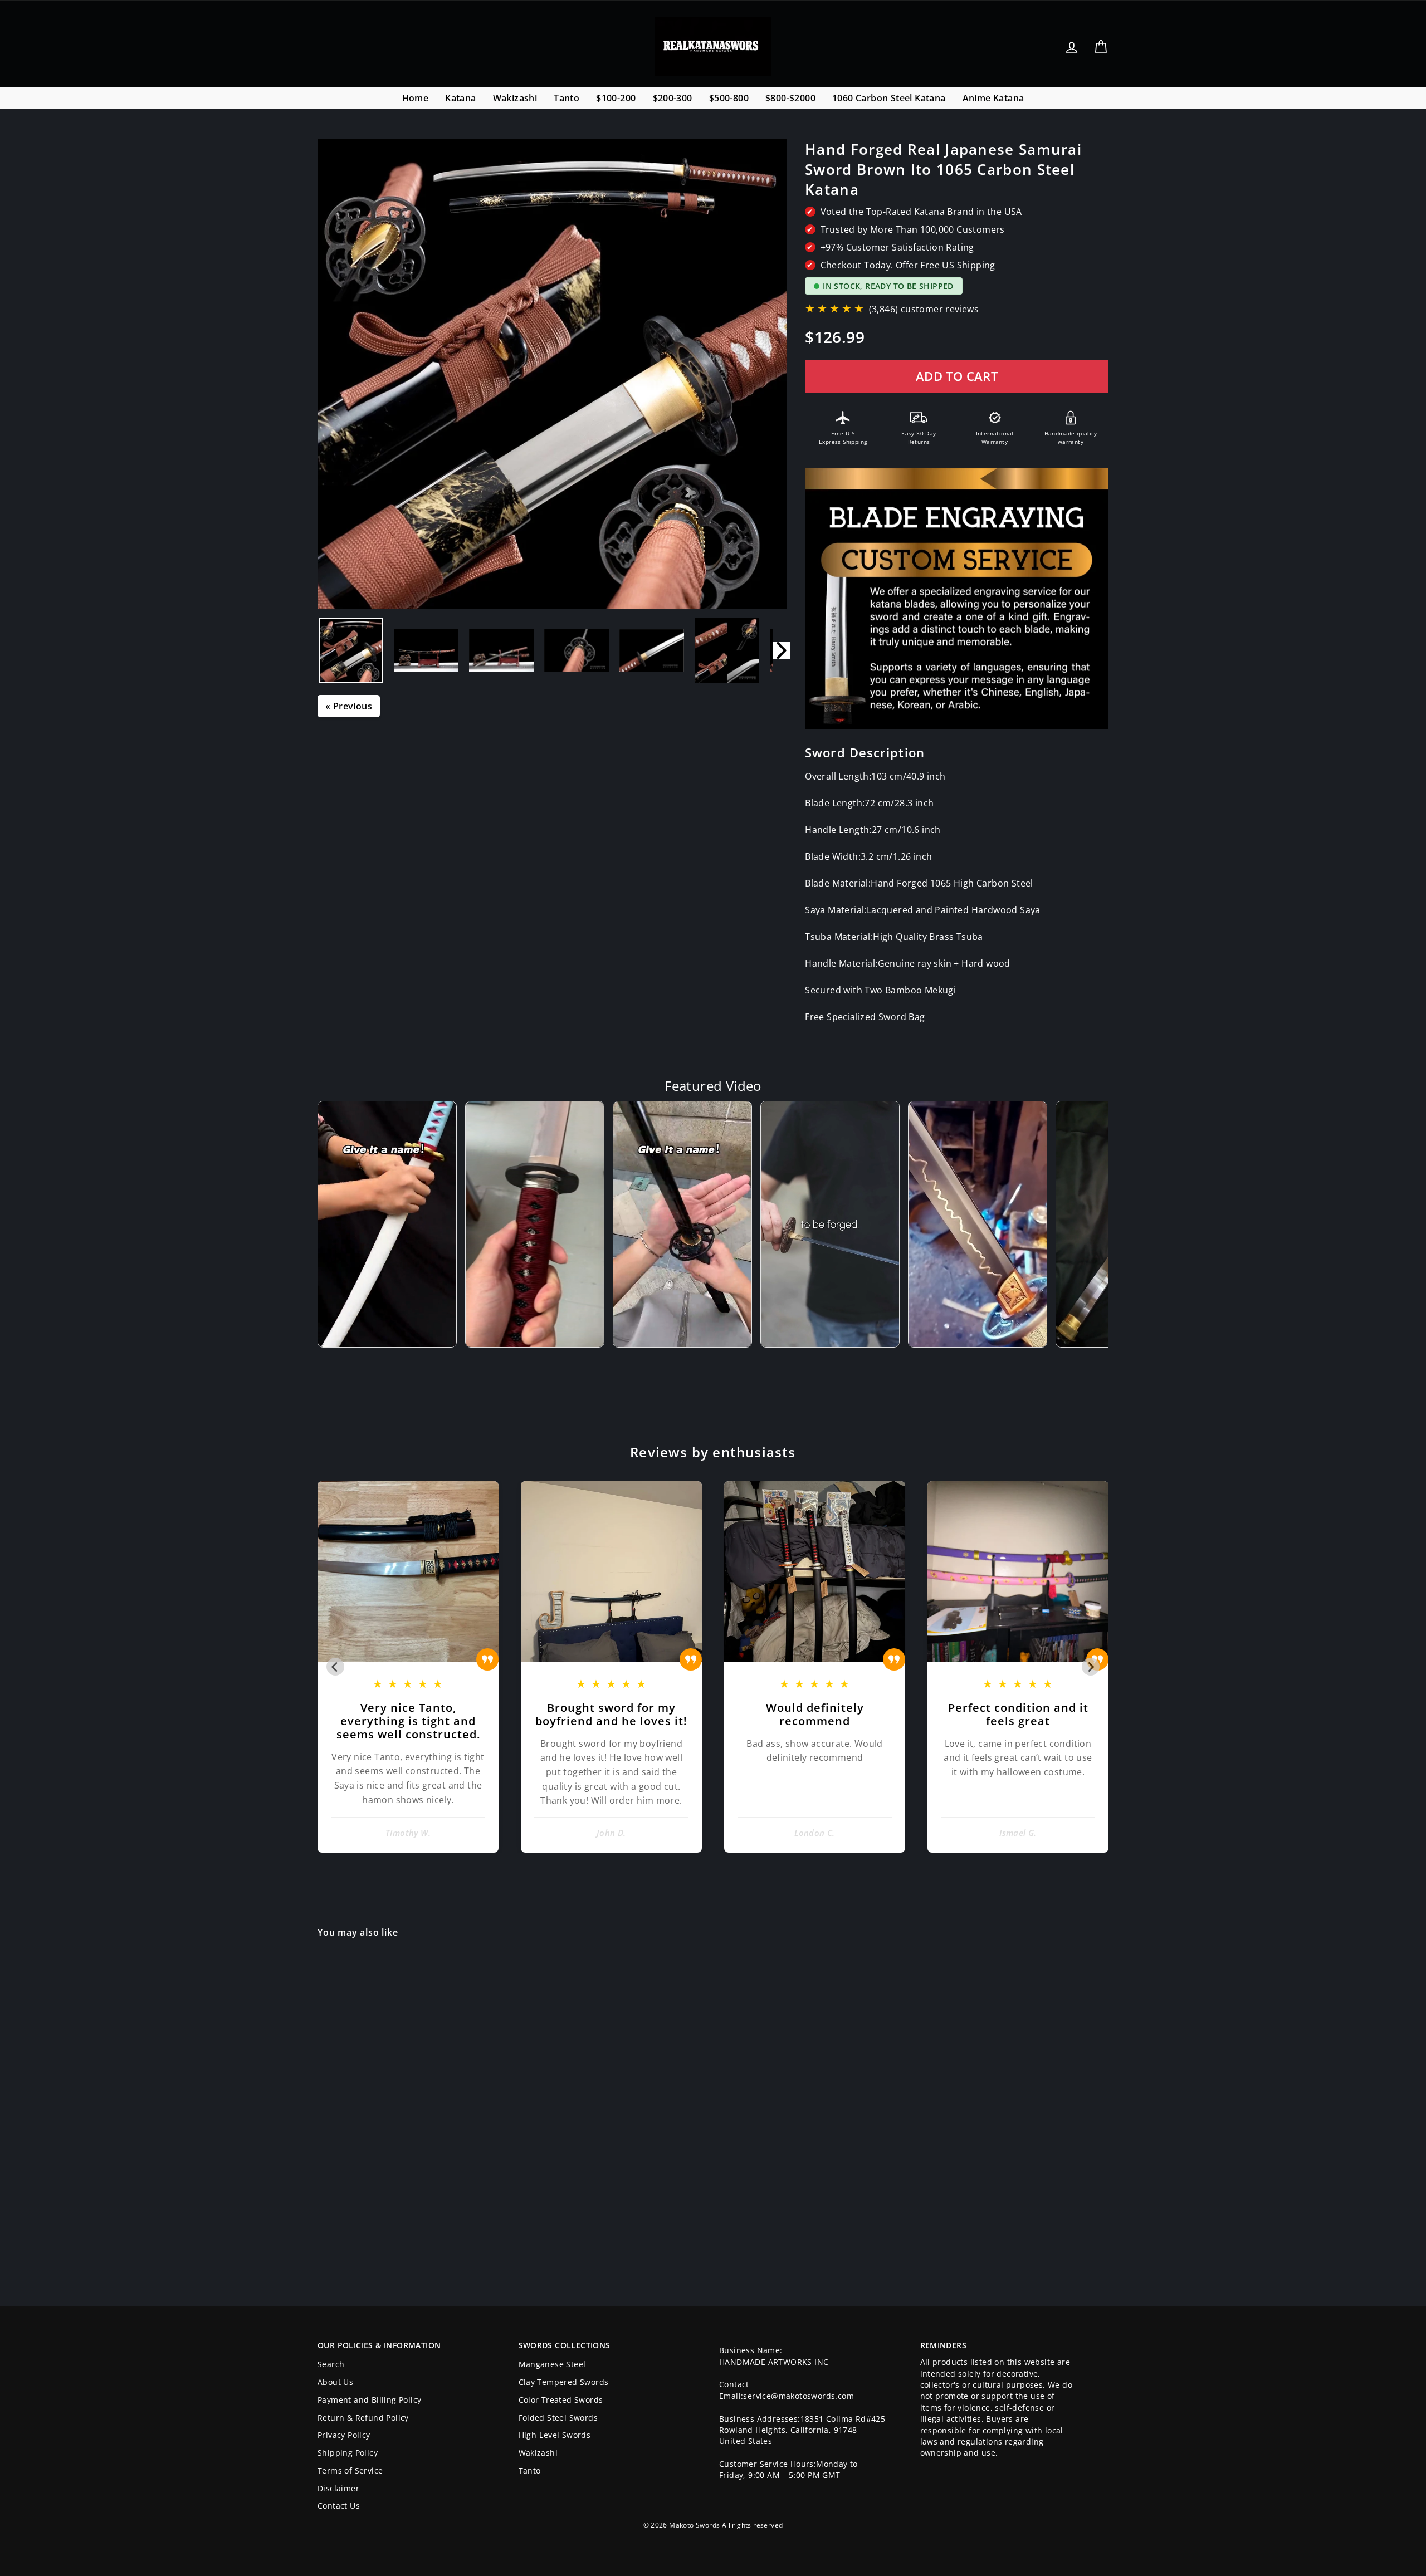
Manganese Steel (552, 2364)
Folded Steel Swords (558, 2418)
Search (331, 2364)
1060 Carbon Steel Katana (889, 98)
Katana (460, 98)
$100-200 (616, 98)
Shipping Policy (348, 2453)
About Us (335, 2382)
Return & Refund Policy (363, 2418)
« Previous (349, 706)
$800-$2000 (790, 98)
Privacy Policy (344, 2435)
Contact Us (339, 2506)
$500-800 (729, 98)
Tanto (567, 98)
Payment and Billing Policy (369, 2400)
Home (416, 98)
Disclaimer (338, 2488)
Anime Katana (993, 98)
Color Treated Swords (561, 2400)
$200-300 (673, 98)
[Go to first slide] (1091, 1667)
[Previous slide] (335, 1667)
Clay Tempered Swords (564, 2382)
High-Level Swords (555, 2435)
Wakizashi (515, 98)
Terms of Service (350, 2470)
